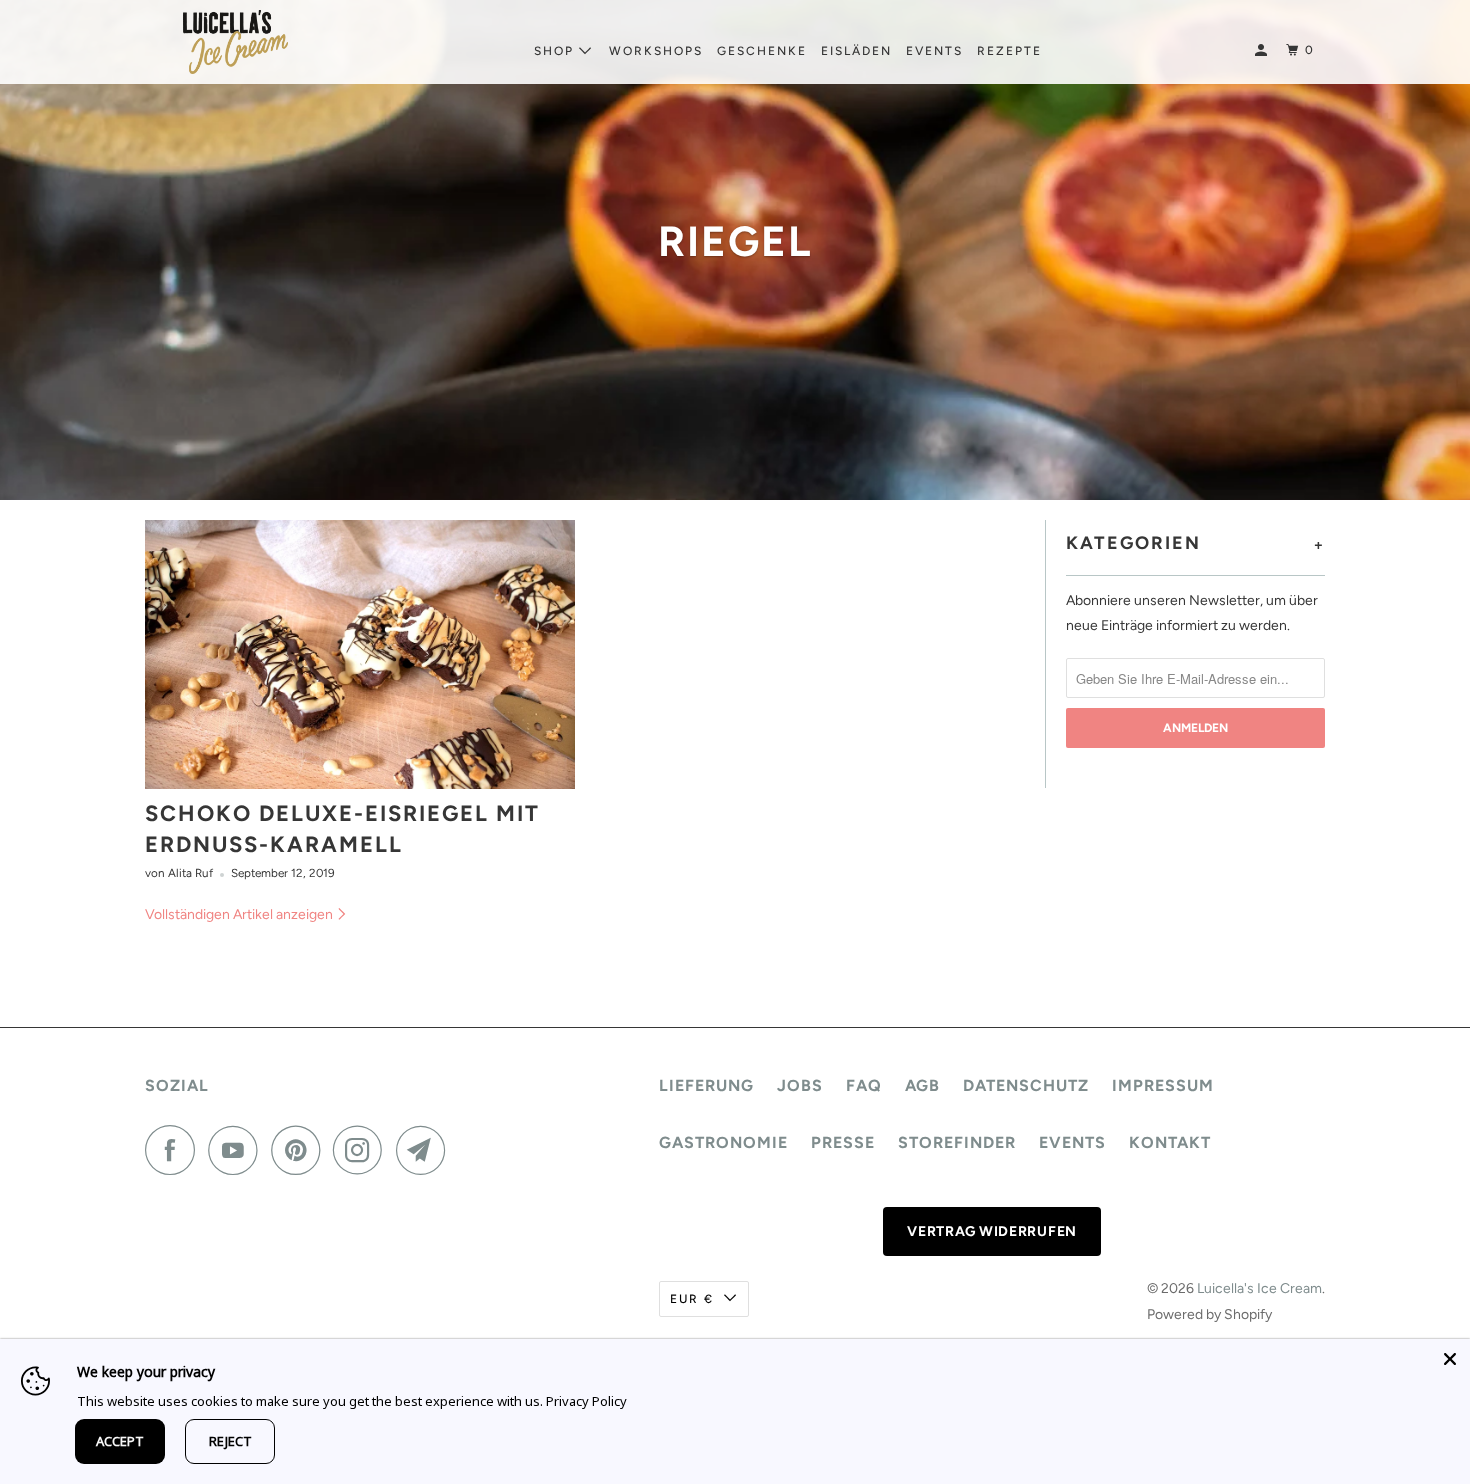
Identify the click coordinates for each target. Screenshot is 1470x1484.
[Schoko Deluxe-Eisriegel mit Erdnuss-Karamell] (360, 654)
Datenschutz (1026, 1085)
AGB (922, 1085)
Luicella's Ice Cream (1259, 1288)
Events (934, 51)
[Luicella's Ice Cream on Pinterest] (300, 1150)
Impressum (1163, 1085)
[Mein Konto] (1263, 50)
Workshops (656, 51)
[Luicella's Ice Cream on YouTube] (238, 1150)
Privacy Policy (586, 1401)
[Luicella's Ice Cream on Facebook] (175, 1150)
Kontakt (1170, 1142)
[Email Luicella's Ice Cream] (426, 1150)
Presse (843, 1142)
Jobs (800, 1085)
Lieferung (706, 1085)
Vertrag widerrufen (992, 1231)
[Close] (1450, 1359)
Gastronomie (723, 1142)
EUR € (692, 1299)
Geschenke (762, 51)
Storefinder (957, 1142)
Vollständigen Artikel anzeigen (240, 914)
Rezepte (1009, 51)
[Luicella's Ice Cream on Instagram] (363, 1150)
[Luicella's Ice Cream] (235, 42)
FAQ (864, 1085)
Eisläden (856, 51)
